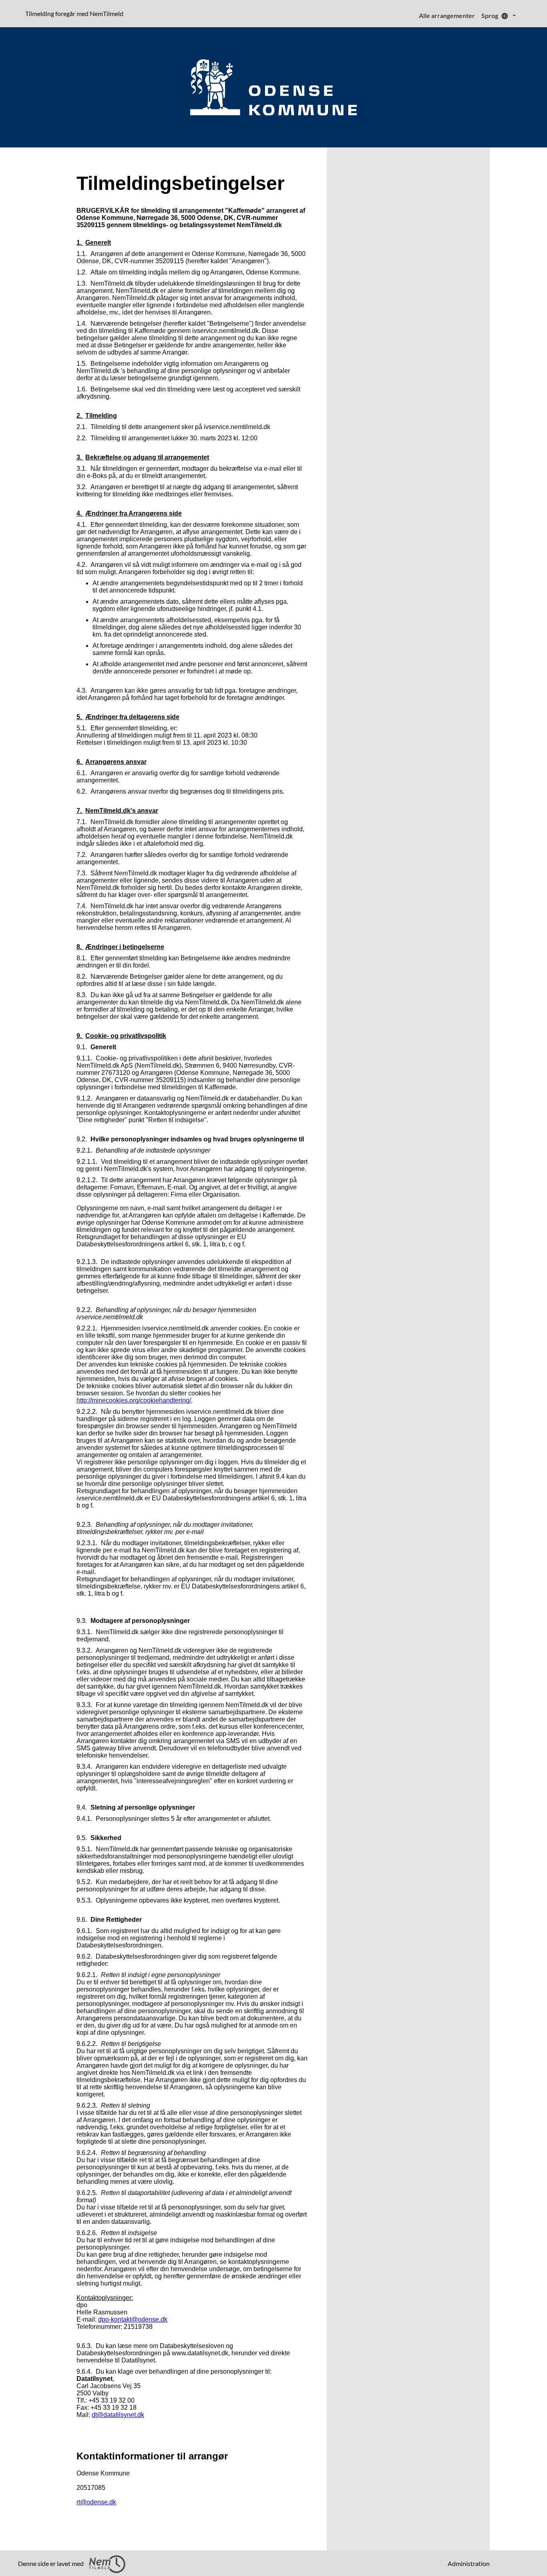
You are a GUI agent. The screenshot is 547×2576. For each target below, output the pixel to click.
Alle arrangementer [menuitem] (447, 15)
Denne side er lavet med (51, 2563)
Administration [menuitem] (469, 2563)
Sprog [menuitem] (490, 15)
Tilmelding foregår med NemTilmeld (76, 13)
